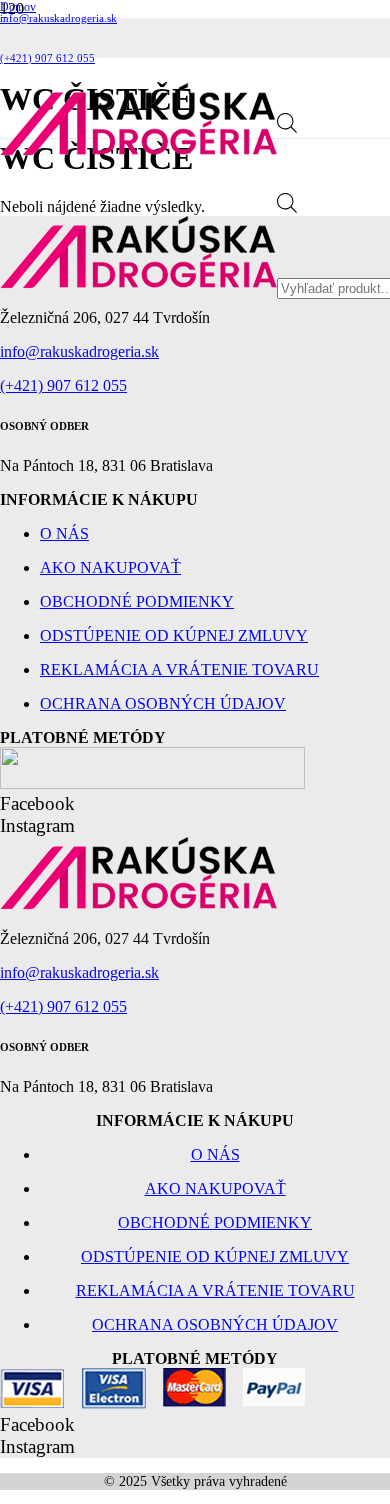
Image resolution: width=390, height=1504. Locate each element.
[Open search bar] (287, 127)
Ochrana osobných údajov (163, 703)
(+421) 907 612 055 (63, 385)
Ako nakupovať (110, 567)
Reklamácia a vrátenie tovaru (179, 669)
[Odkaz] (138, 150)
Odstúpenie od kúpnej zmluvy (174, 635)
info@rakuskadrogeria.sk (79, 351)
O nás (64, 533)
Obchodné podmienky (137, 601)
